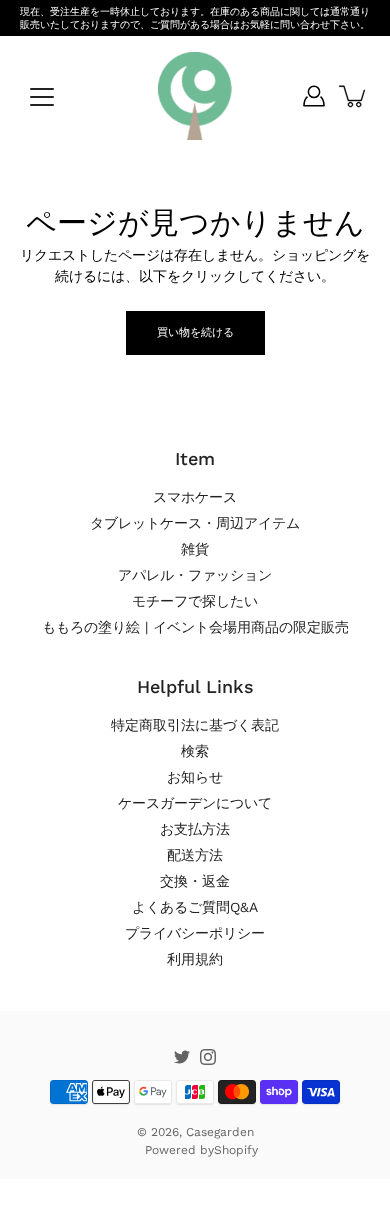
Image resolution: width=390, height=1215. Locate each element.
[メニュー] (42, 97)
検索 (195, 751)
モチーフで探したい (195, 601)
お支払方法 (195, 829)
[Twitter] (182, 1057)
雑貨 (195, 549)
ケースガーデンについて (195, 803)
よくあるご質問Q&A (195, 907)
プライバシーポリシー (195, 933)
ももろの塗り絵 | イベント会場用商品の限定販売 (195, 627)
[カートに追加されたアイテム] (354, 96)
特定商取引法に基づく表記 (195, 725)
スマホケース (195, 497)
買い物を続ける (195, 332)
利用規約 (195, 959)
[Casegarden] (195, 96)
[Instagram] (208, 1057)
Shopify (236, 1150)
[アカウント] (314, 96)
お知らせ (195, 777)
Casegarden (220, 1132)
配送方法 (195, 855)
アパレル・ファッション (195, 575)
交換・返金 (195, 881)
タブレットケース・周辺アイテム (195, 523)
